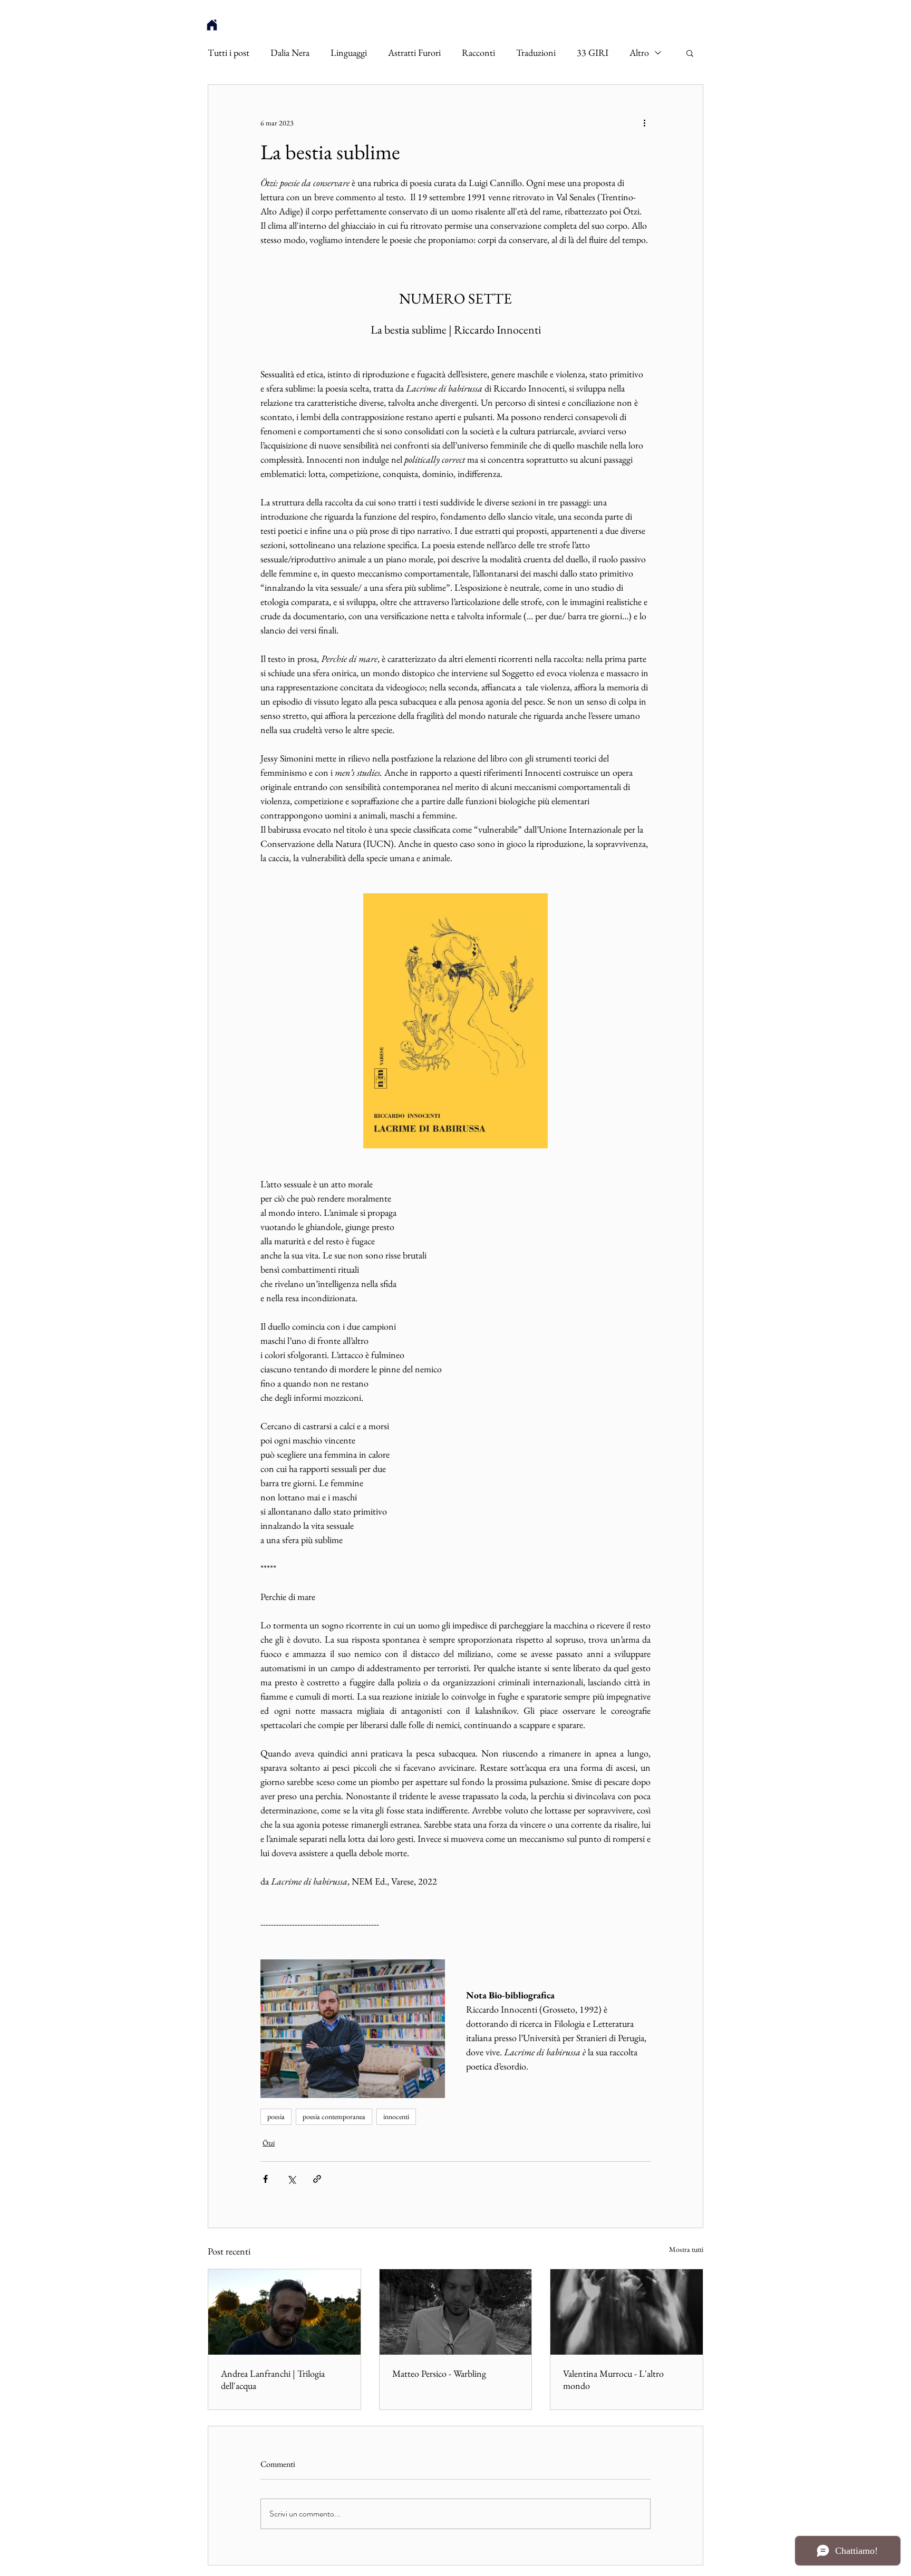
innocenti (396, 2116)
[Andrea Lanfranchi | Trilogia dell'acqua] (284, 2312)
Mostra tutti (686, 2249)
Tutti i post (229, 53)
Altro (639, 53)
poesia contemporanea (334, 2116)
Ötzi (269, 2143)
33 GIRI (593, 53)
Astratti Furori (414, 53)
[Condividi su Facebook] (265, 2179)
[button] (690, 53)
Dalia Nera (290, 53)
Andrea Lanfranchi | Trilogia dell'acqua (273, 2379)
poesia (276, 2116)
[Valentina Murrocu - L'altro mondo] (627, 2312)
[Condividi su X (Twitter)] (291, 2179)
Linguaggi (349, 53)
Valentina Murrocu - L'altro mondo (613, 2379)
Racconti (478, 53)
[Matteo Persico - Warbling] (456, 2312)
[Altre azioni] (644, 123)
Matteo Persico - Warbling (439, 2373)
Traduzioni (536, 53)
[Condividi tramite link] (317, 2179)
